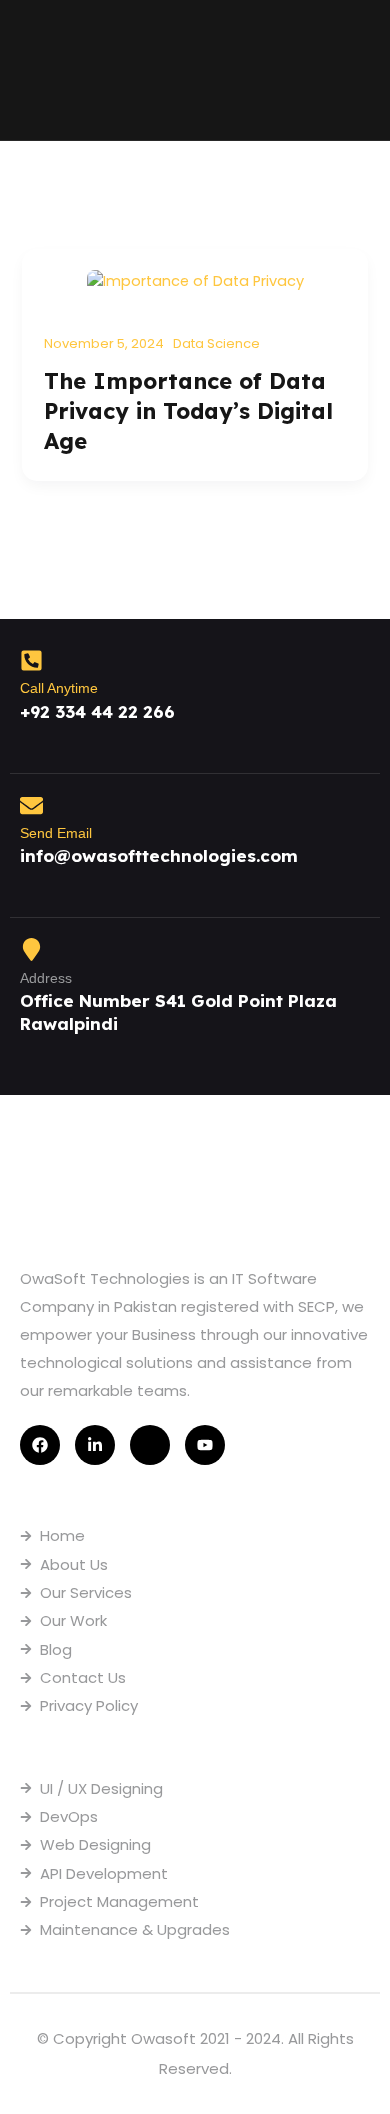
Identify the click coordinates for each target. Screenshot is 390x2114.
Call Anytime (59, 688)
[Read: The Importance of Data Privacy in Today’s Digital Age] (195, 280)
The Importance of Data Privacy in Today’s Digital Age (188, 411)
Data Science (216, 343)
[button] (356, 70)
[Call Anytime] (31, 660)
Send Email (56, 833)
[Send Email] (31, 805)
